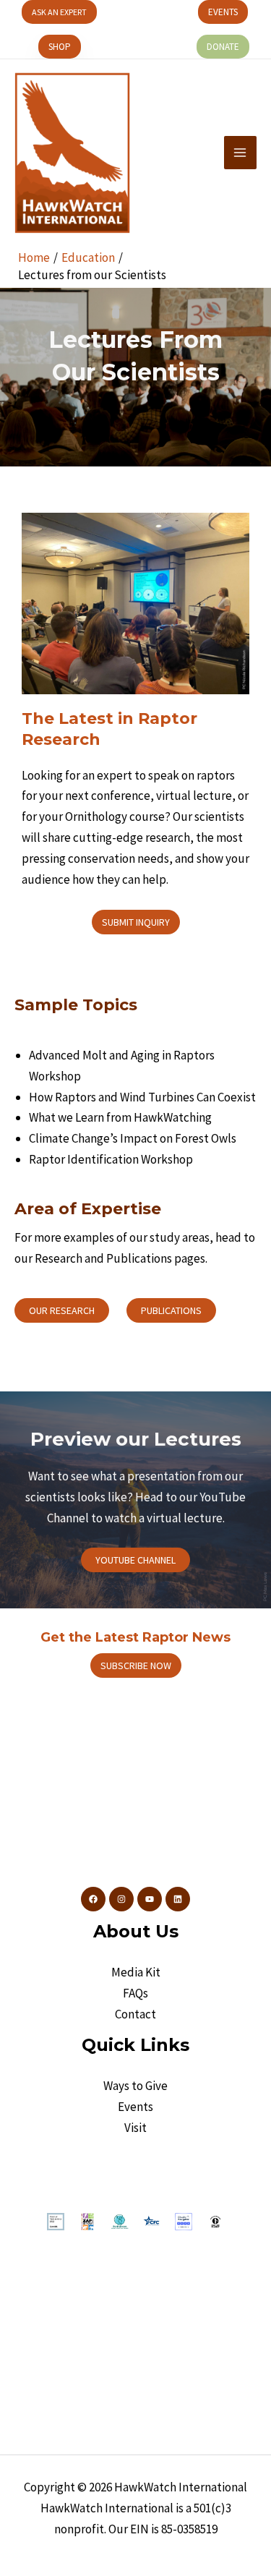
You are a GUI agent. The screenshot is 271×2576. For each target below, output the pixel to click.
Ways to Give (135, 2086)
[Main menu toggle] (241, 153)
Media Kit (136, 1972)
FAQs (135, 1993)
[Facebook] (93, 1899)
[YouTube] (150, 1899)
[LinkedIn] (178, 1899)
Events (135, 2107)
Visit (135, 2128)
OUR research (62, 1310)
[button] (59, 12)
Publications (171, 1310)
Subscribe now (136, 1666)
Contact (135, 2014)
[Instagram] (121, 1899)
